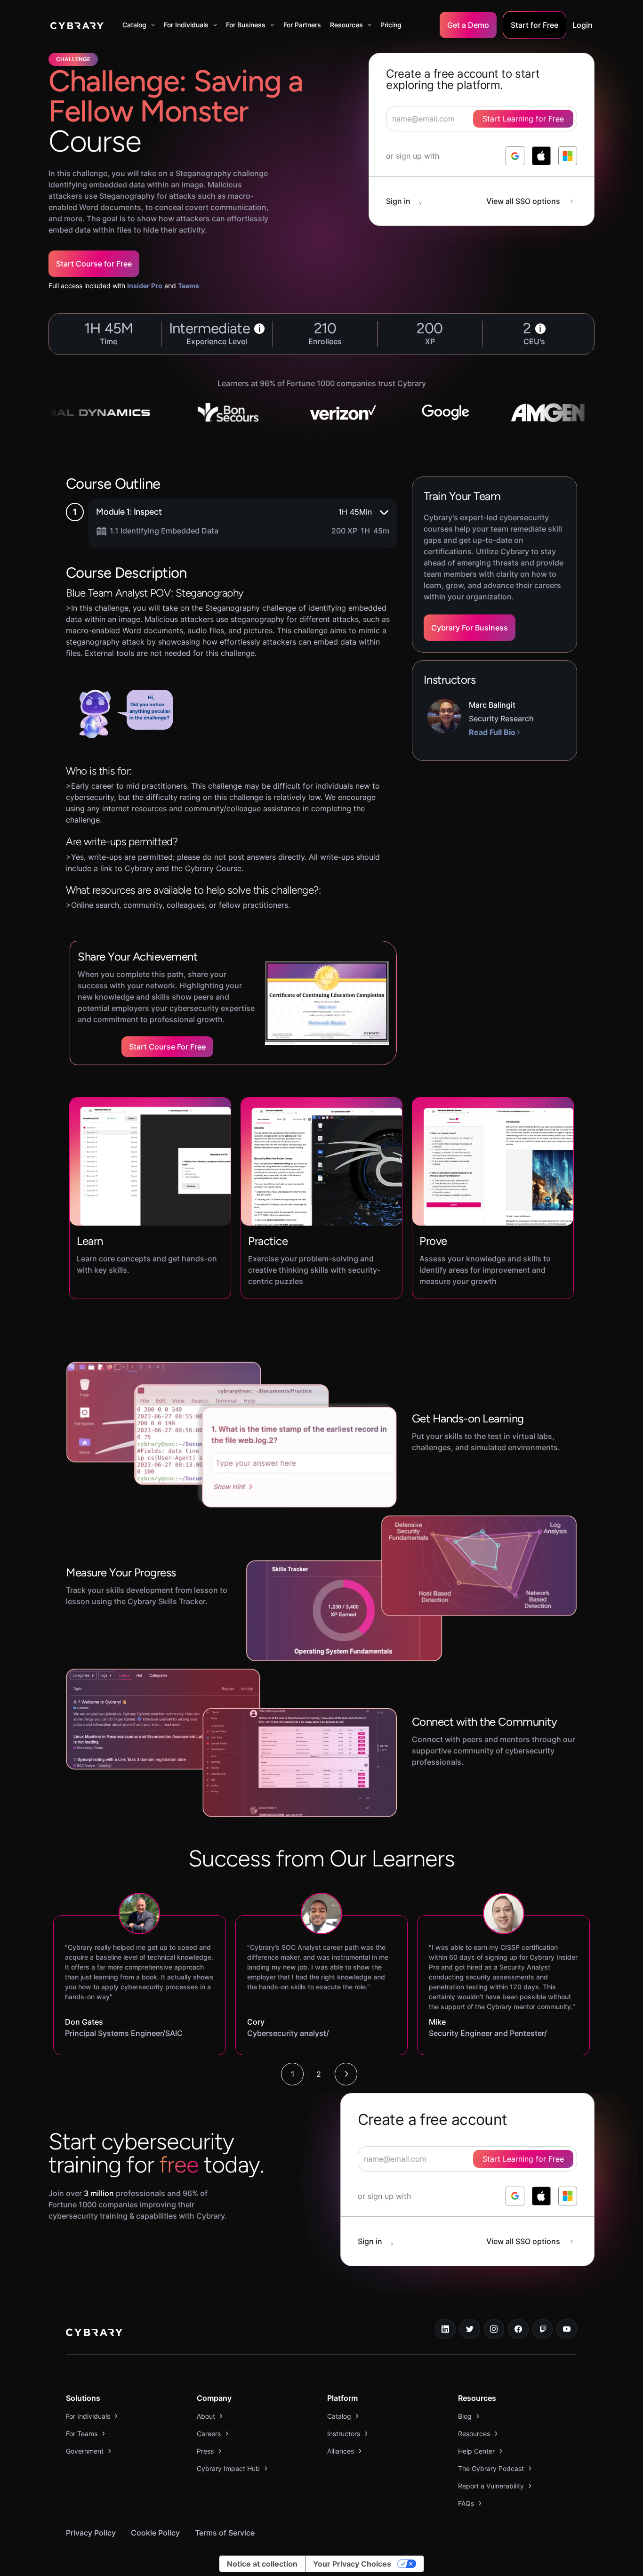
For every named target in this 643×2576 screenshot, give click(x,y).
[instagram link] (494, 2329)
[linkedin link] (445, 2329)
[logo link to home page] (94, 2334)
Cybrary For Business (470, 628)
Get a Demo (468, 25)
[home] (77, 25)
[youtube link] (567, 2329)
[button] (139, 25)
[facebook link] (518, 2329)
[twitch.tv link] (543, 2329)
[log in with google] (515, 156)
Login (583, 25)
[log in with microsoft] (568, 156)
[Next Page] (346, 2074)
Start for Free (534, 25)
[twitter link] (470, 2329)
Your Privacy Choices (352, 2564)
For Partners (302, 25)
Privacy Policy (91, 2533)
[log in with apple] (541, 156)
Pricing (391, 25)
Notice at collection (262, 2564)
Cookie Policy (155, 2533)
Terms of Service (225, 2533)
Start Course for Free (94, 264)
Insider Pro (145, 286)
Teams (189, 286)
